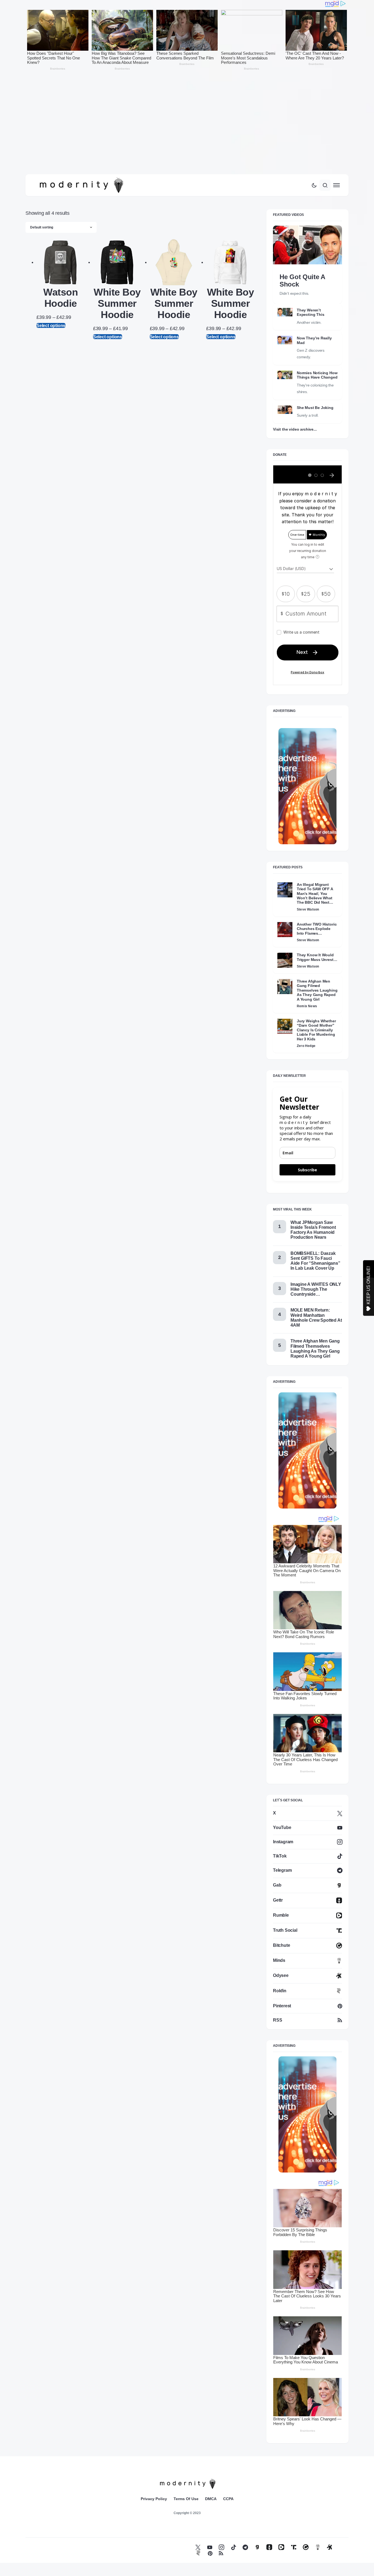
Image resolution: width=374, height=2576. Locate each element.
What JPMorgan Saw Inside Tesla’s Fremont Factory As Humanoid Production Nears (313, 1230)
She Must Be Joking (315, 408)
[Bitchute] (306, 2547)
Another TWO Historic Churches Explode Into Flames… (317, 929)
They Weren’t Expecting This (310, 312)
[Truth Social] (294, 2547)
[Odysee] (330, 2547)
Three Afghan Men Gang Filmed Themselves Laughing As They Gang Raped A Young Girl (317, 990)
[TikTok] (234, 2547)
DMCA (211, 2499)
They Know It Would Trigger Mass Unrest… (317, 957)
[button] (314, 185)
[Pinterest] (210, 2553)
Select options (51, 325)
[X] (198, 2547)
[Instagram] (221, 2547)
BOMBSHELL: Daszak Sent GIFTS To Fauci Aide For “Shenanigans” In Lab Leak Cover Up (315, 1261)
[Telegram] (245, 2547)
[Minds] (318, 2547)
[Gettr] (269, 2547)
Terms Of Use (186, 2499)
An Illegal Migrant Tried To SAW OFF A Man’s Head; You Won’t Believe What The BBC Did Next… (315, 894)
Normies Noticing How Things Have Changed (317, 375)
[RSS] (221, 2553)
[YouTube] (210, 2547)
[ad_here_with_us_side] (307, 786)
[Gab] (257, 2547)
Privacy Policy (154, 2499)
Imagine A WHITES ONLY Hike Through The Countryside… (316, 1289)
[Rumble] (281, 2547)
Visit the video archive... (295, 429)
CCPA (228, 2499)
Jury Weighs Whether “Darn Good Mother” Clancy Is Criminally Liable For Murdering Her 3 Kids (316, 1030)
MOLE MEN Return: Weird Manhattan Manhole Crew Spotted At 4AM (316, 1318)
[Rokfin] (198, 2553)
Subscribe (307, 1170)
